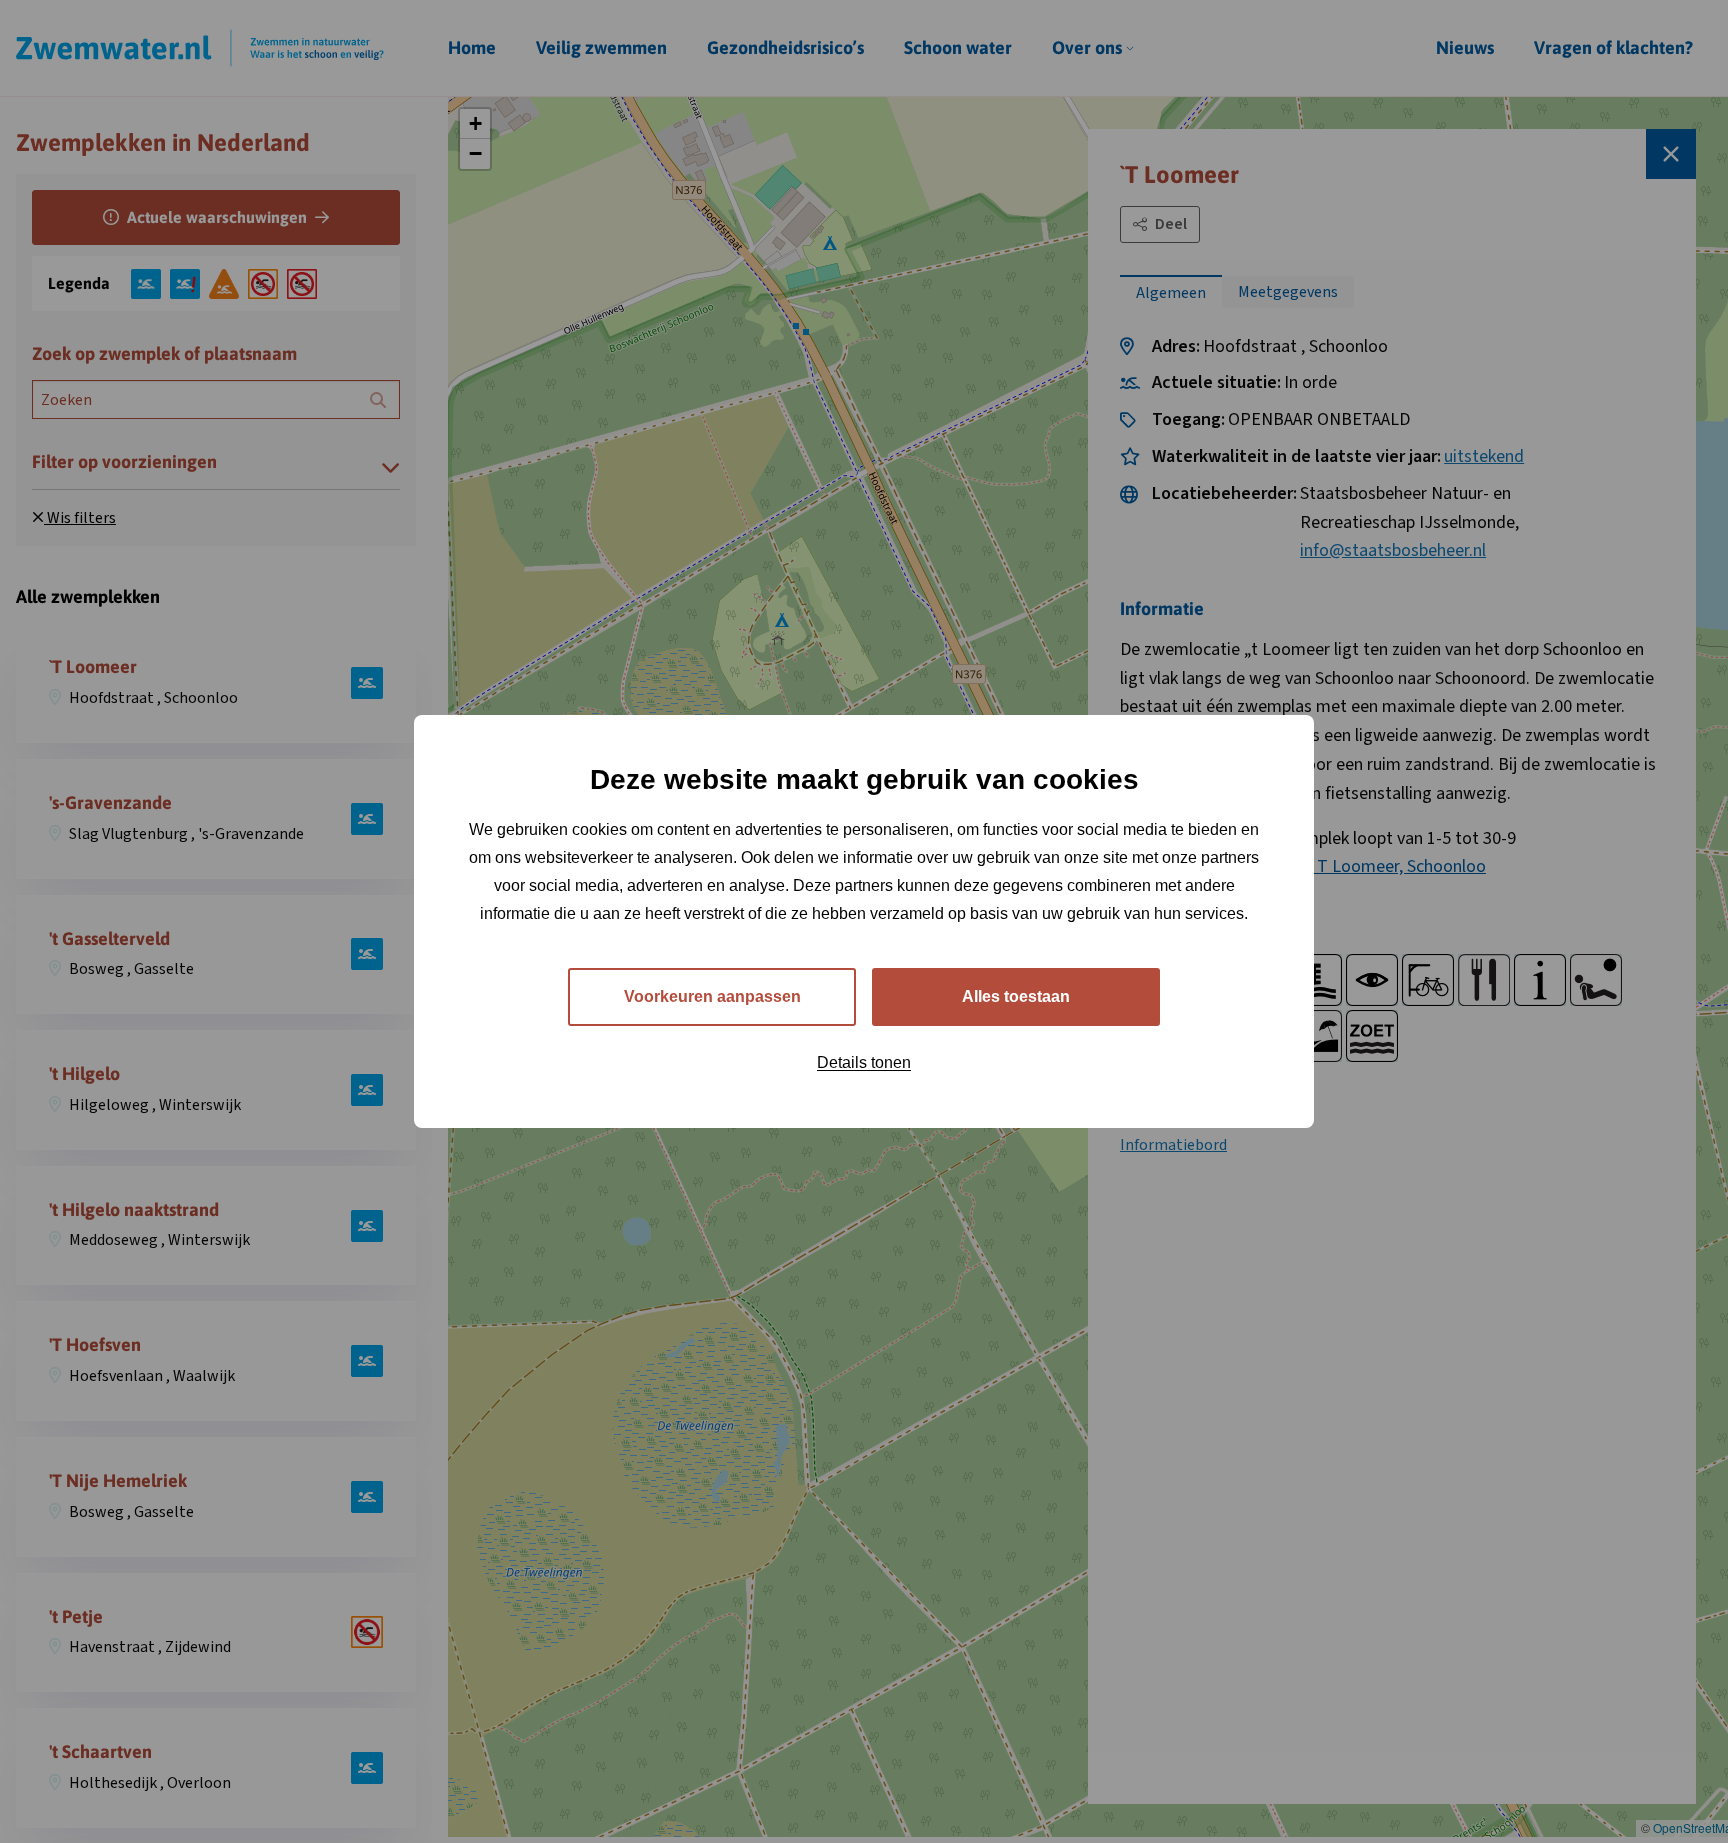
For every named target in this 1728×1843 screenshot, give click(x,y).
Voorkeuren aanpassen (712, 996)
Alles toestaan (1016, 996)
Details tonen (864, 1062)
